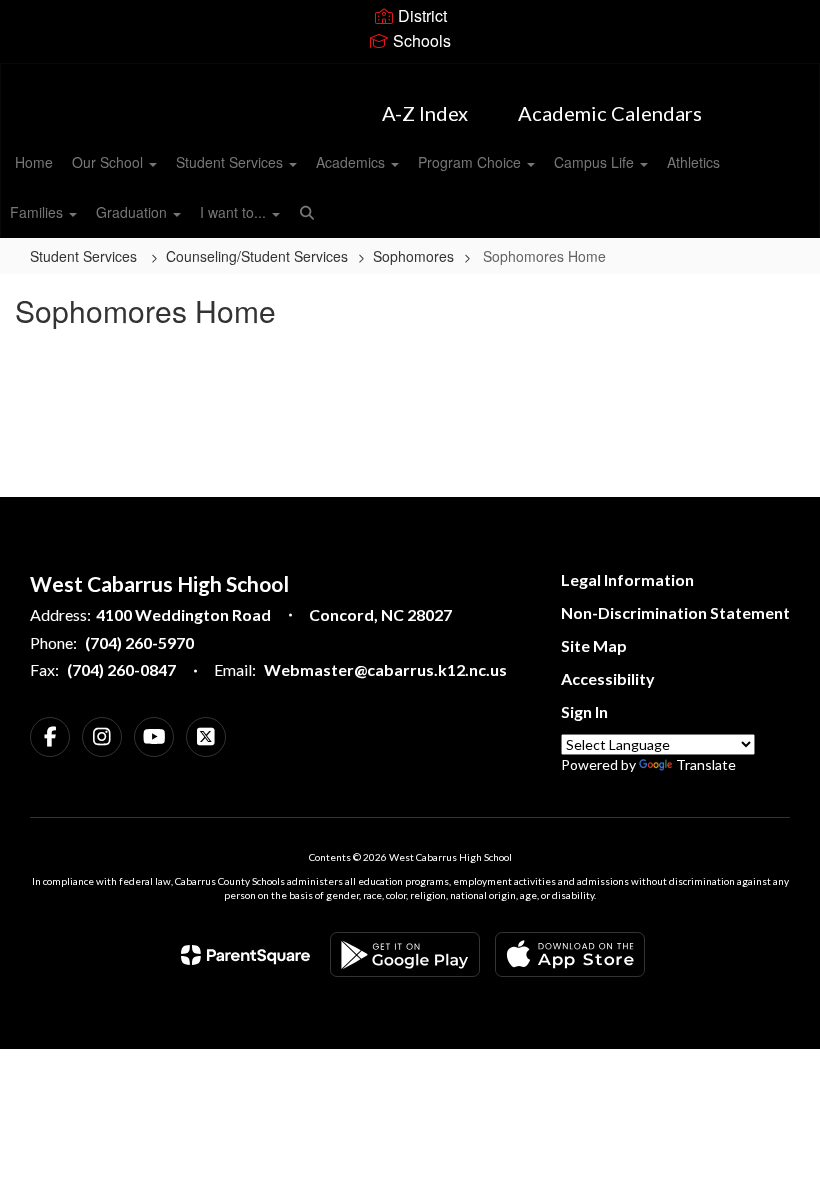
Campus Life (596, 162)
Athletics (693, 162)
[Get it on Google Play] (405, 954)
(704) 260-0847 (121, 669)
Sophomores (413, 256)
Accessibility (608, 678)
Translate (706, 764)
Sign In (584, 711)
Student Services (231, 162)
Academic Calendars (610, 113)
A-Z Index (425, 113)
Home (34, 162)
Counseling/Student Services (257, 256)
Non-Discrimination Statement (675, 612)
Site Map (594, 645)
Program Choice (471, 162)
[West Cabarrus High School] (409, 76)
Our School (109, 162)
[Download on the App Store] (570, 954)
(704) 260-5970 (139, 642)
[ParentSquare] (245, 955)
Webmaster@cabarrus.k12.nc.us (385, 669)
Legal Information (627, 579)
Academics (352, 162)
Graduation (133, 212)
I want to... (235, 212)
